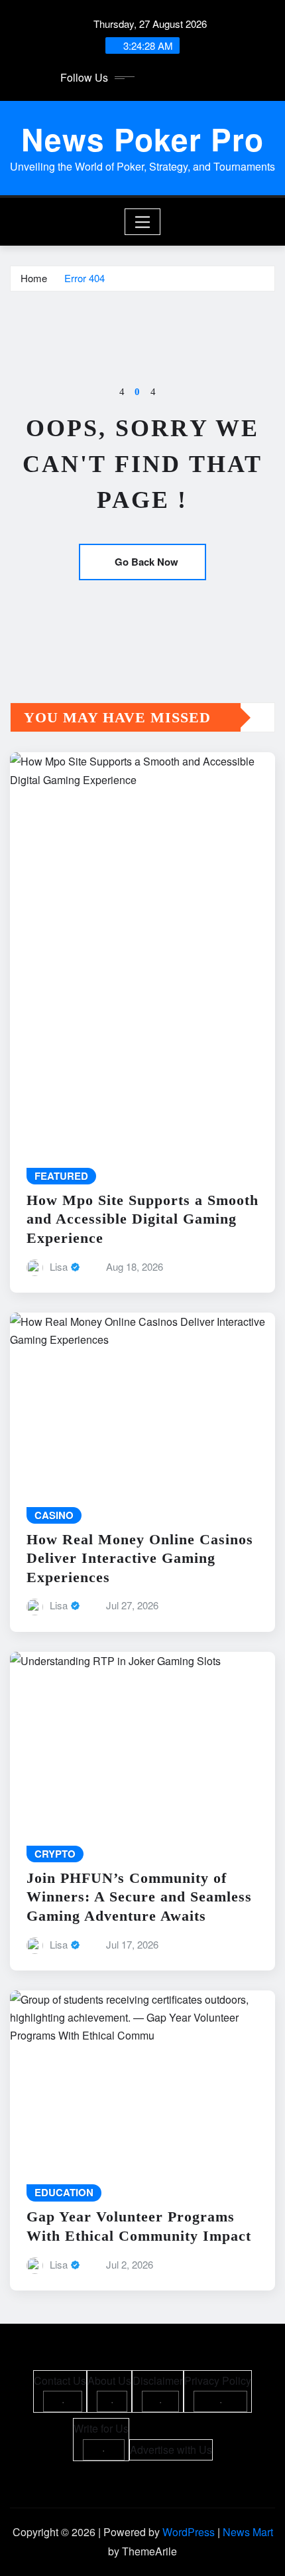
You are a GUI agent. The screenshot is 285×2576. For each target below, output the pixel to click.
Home (34, 278)
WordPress (189, 2532)
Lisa (59, 1266)
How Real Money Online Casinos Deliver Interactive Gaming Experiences (140, 1558)
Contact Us (60, 2380)
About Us (109, 2380)
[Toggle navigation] (143, 222)
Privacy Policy (218, 2380)
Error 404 (85, 278)
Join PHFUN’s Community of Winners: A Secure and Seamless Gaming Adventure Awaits (139, 1897)
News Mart (248, 2532)
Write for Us (101, 2428)
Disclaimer (158, 2380)
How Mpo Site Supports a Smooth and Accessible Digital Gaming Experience (142, 1219)
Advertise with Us (171, 2450)
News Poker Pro (142, 139)
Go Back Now (146, 562)
